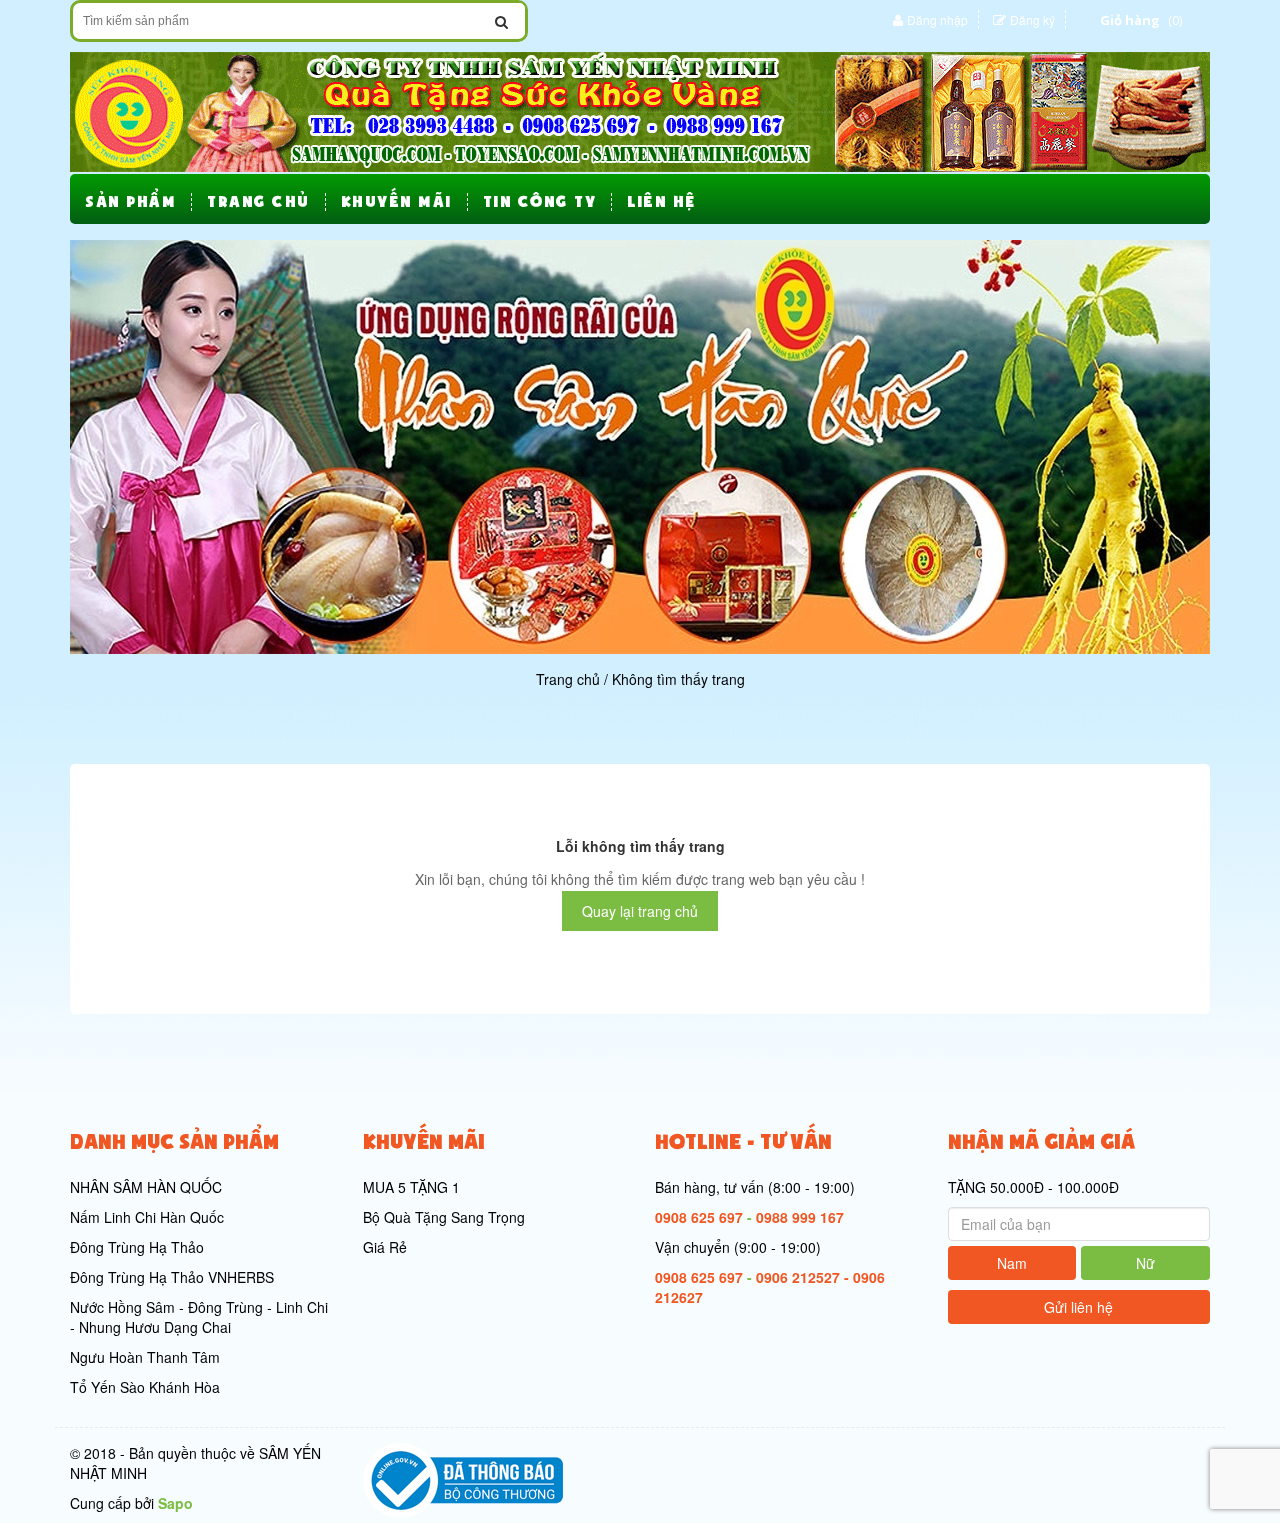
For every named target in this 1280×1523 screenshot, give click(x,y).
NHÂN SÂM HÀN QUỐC (146, 1187)
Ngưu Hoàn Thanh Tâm (145, 1357)
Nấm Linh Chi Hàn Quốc (147, 1217)
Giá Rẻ (385, 1247)
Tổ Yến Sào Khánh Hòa (145, 1387)
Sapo (175, 1503)
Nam (1012, 1263)
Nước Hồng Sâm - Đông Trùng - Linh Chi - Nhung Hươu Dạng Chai (199, 1317)
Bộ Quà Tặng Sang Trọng (444, 1217)
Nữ (1145, 1263)
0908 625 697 (699, 1217)
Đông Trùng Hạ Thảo (137, 1247)
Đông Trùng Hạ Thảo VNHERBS (172, 1277)
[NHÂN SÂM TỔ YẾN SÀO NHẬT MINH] (640, 110)
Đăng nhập (937, 19)
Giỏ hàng (1130, 20)
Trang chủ (568, 679)
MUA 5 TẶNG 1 (411, 1187)
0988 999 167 (800, 1217)
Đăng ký (1032, 19)
